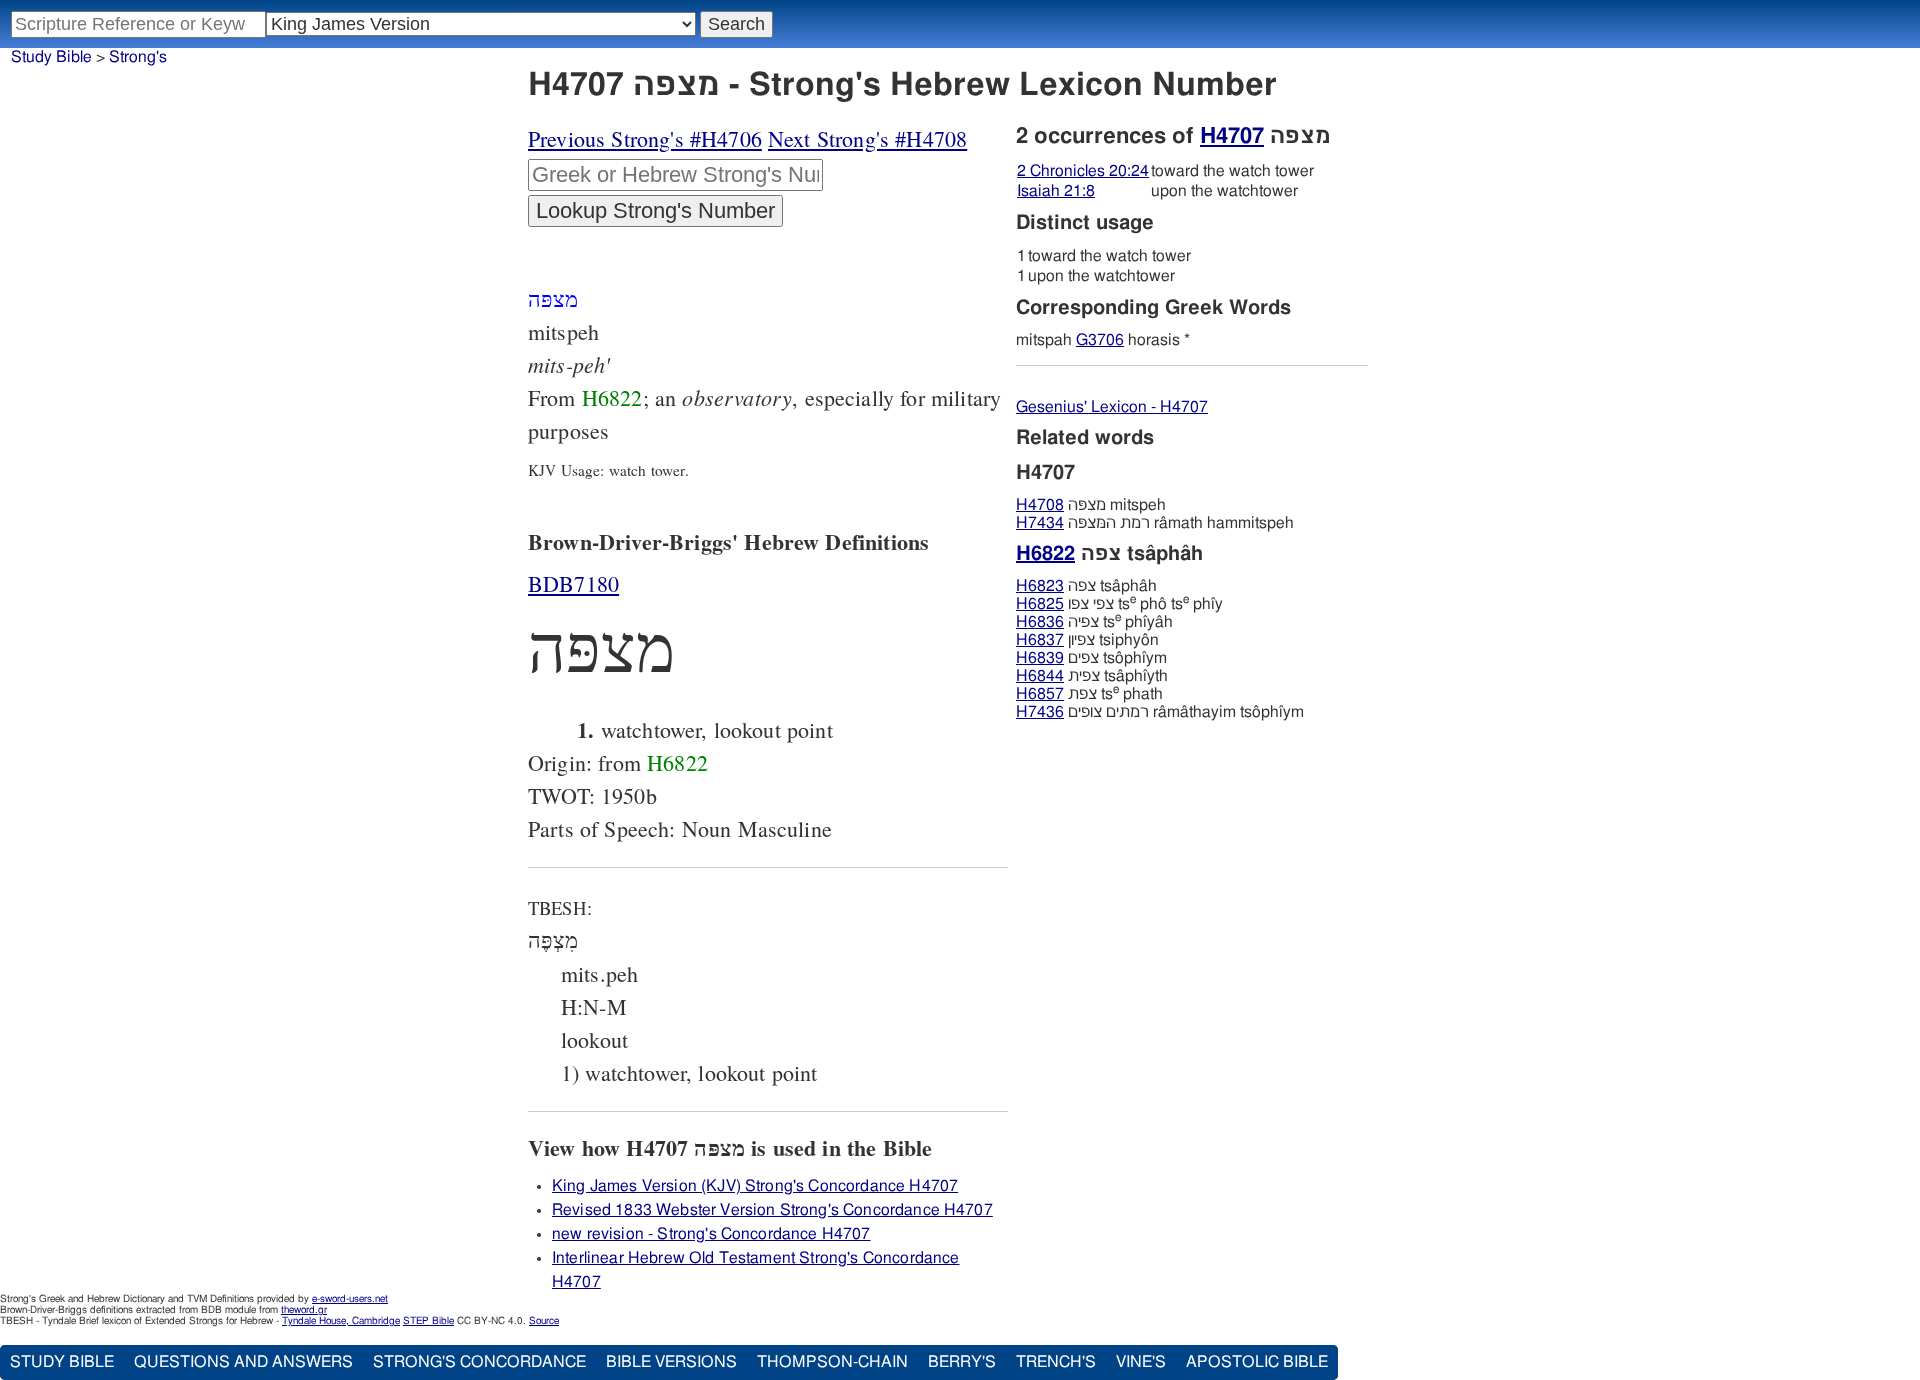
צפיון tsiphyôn (1087, 640)
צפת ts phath (1089, 694)
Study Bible (51, 57)
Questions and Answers (243, 1362)
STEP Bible (428, 1321)
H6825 (1040, 604)
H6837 (1040, 640)
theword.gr (304, 1310)
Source (544, 1321)
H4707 (1232, 136)
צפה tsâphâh (1086, 586)
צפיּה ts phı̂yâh (1094, 622)
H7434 (1040, 523)
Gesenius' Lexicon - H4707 (1112, 407)
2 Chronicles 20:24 (1083, 171)
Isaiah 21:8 (1056, 191)
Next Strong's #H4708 (867, 138)
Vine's (1141, 1362)
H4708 (1040, 505)
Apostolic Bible (1257, 1362)
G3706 (1100, 340)
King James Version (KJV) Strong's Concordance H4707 (755, 1186)
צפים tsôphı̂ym (1091, 658)
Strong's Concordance (479, 1362)
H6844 (1040, 676)
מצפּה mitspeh (1091, 505)
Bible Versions (671, 1362)
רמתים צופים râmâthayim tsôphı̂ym (1160, 712)
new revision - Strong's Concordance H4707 (711, 1234)
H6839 (1040, 658)
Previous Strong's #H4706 (645, 138)
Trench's (1056, 1362)
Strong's (138, 57)
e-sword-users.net (350, 1299)
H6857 (1040, 694)
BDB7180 (573, 583)
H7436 (1040, 712)
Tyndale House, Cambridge (341, 1321)
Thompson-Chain (832, 1362)
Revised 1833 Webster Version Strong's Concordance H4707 (772, 1210)
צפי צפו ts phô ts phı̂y (1119, 604)
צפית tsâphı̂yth (1092, 676)
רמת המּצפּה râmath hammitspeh (1155, 523)
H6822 (612, 397)
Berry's (962, 1362)
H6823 (1040, 586)
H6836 (1040, 622)
